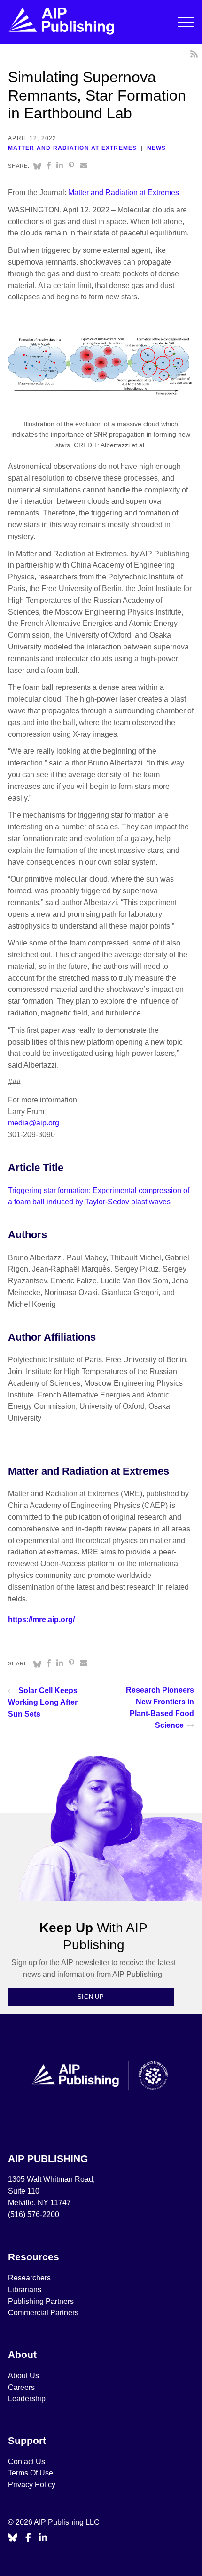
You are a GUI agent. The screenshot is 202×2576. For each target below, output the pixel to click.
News (157, 148)
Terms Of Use (31, 2473)
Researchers (29, 2278)
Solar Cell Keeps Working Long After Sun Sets (43, 1702)
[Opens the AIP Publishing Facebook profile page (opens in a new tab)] (28, 2538)
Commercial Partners (43, 2313)
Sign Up (91, 1997)
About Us (23, 2376)
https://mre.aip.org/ (41, 1620)
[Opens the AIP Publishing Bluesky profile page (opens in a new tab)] (13, 2538)
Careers (22, 2387)
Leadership (27, 2399)
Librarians (25, 2290)
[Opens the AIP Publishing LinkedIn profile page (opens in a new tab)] (43, 2538)
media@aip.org (34, 1123)
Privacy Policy (32, 2485)
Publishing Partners (41, 2301)
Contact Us (27, 2462)
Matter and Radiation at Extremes (72, 148)
